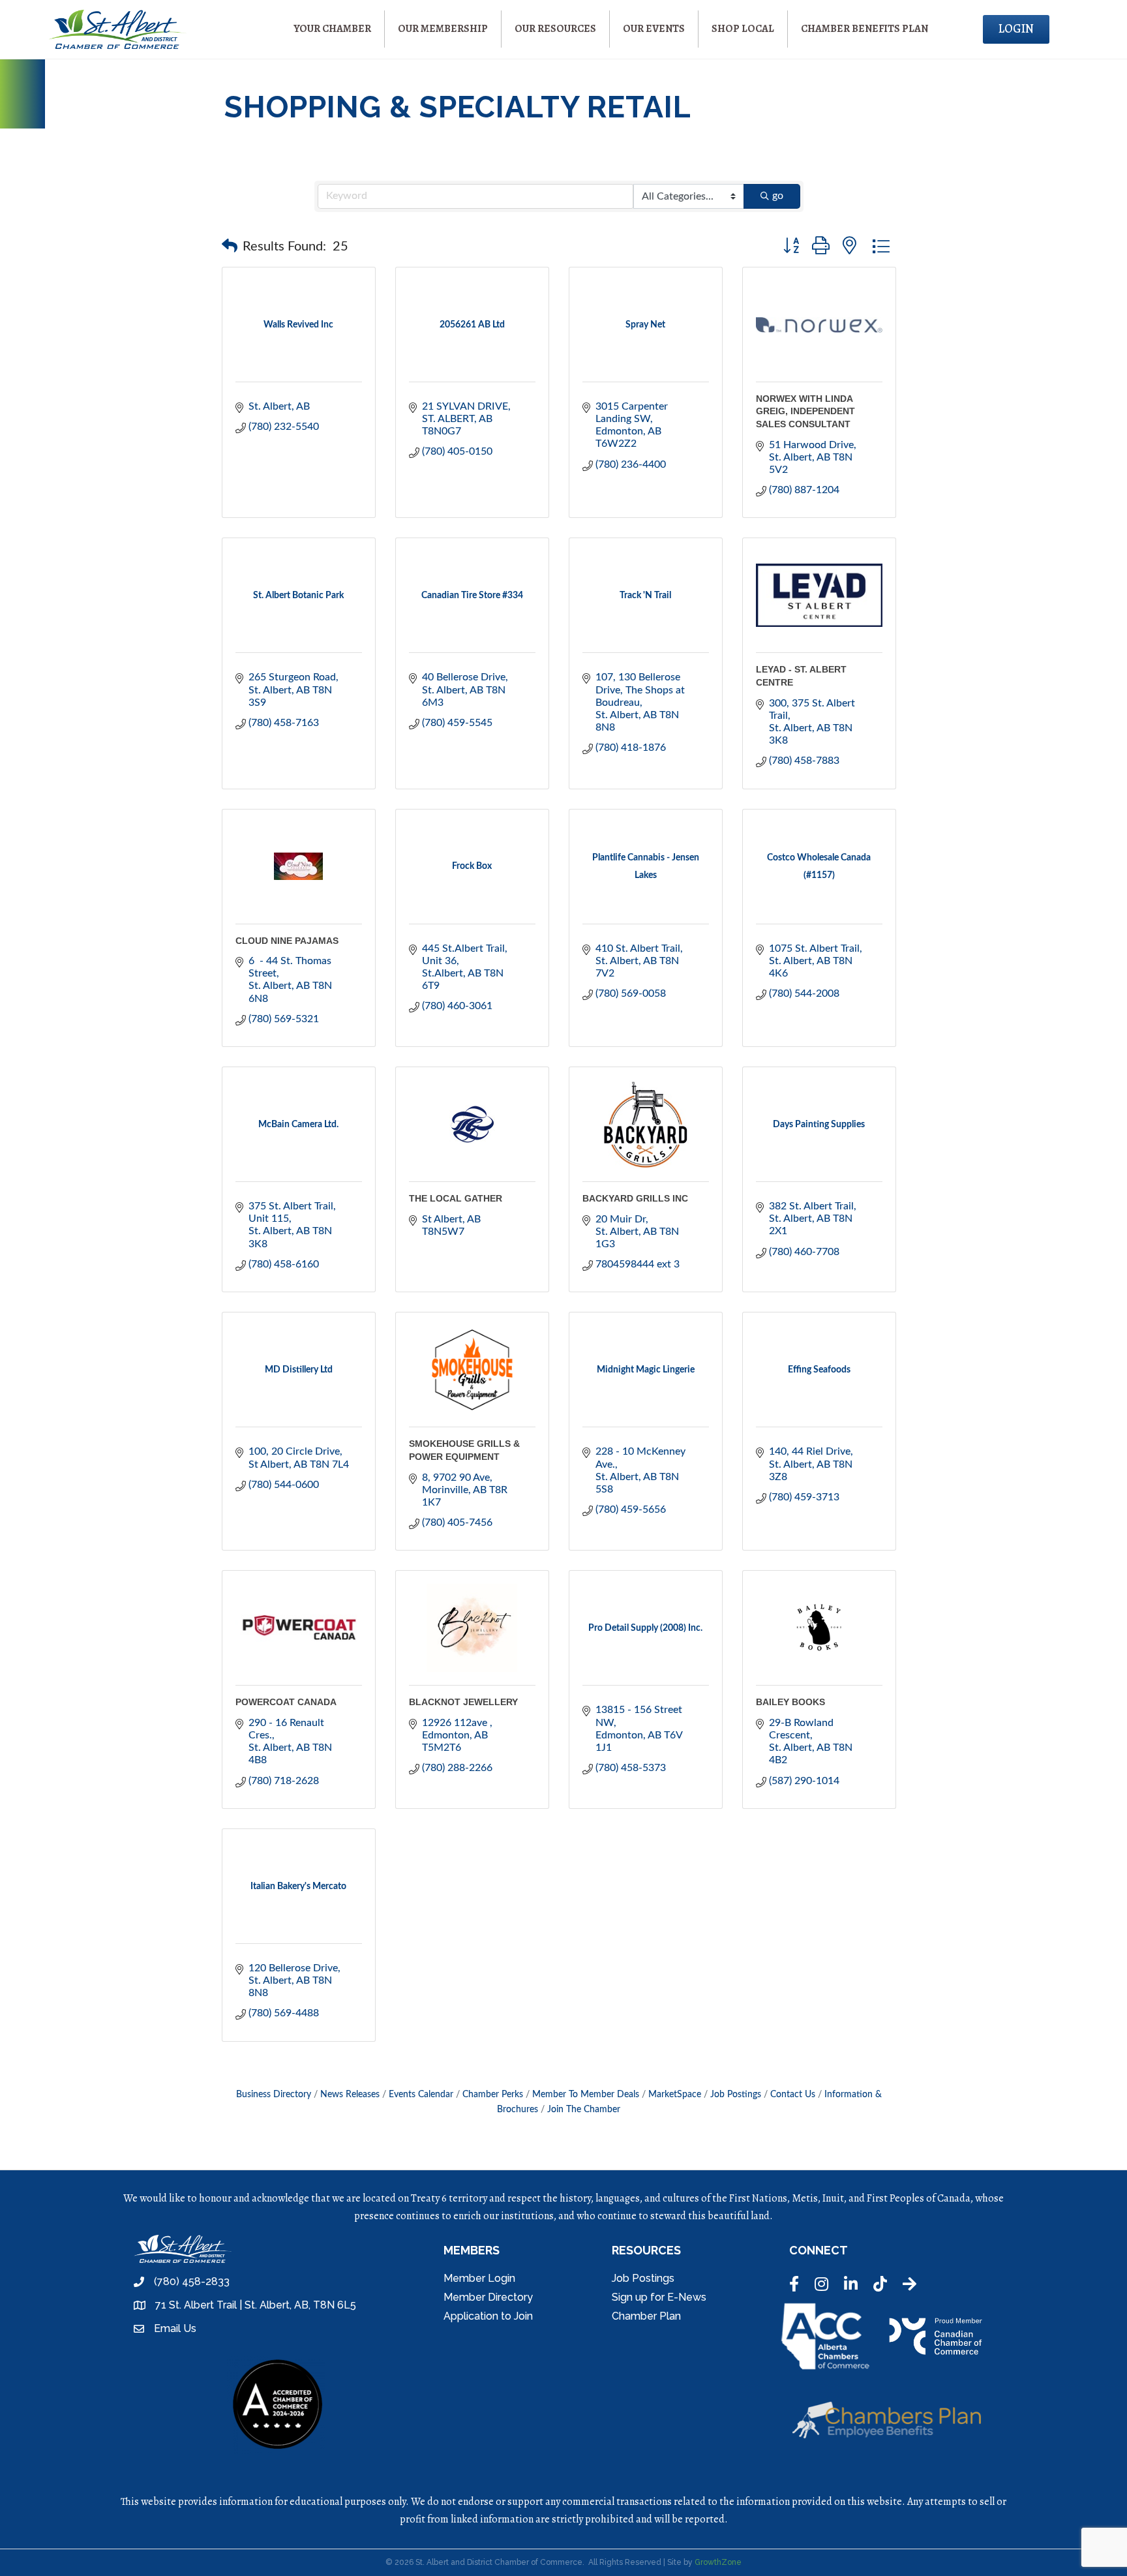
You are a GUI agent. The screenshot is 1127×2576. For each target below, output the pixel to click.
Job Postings (736, 2095)
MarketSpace (675, 2095)
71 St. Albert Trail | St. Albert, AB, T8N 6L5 (256, 2305)
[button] (230, 247)
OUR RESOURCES (555, 29)
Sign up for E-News (659, 2297)
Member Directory (488, 2297)
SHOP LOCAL (743, 29)
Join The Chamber (584, 2110)
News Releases (350, 2095)
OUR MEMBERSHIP (443, 29)
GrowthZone (718, 2562)
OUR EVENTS (654, 29)
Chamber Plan (646, 2316)
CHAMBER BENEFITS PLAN (864, 29)
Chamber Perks (493, 2095)
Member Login (479, 2278)
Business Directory (274, 2095)
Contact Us (793, 2095)
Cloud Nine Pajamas (287, 941)
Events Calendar (421, 2095)
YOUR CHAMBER (332, 29)
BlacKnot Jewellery (463, 1702)
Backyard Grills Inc (635, 1198)
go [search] (778, 196)
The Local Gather (456, 1198)
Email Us (175, 2328)
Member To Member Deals (586, 2095)
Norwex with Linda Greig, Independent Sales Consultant (805, 411)
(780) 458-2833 (192, 2281)
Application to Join (488, 2316)
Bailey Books (790, 1702)
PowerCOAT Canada (286, 1702)
